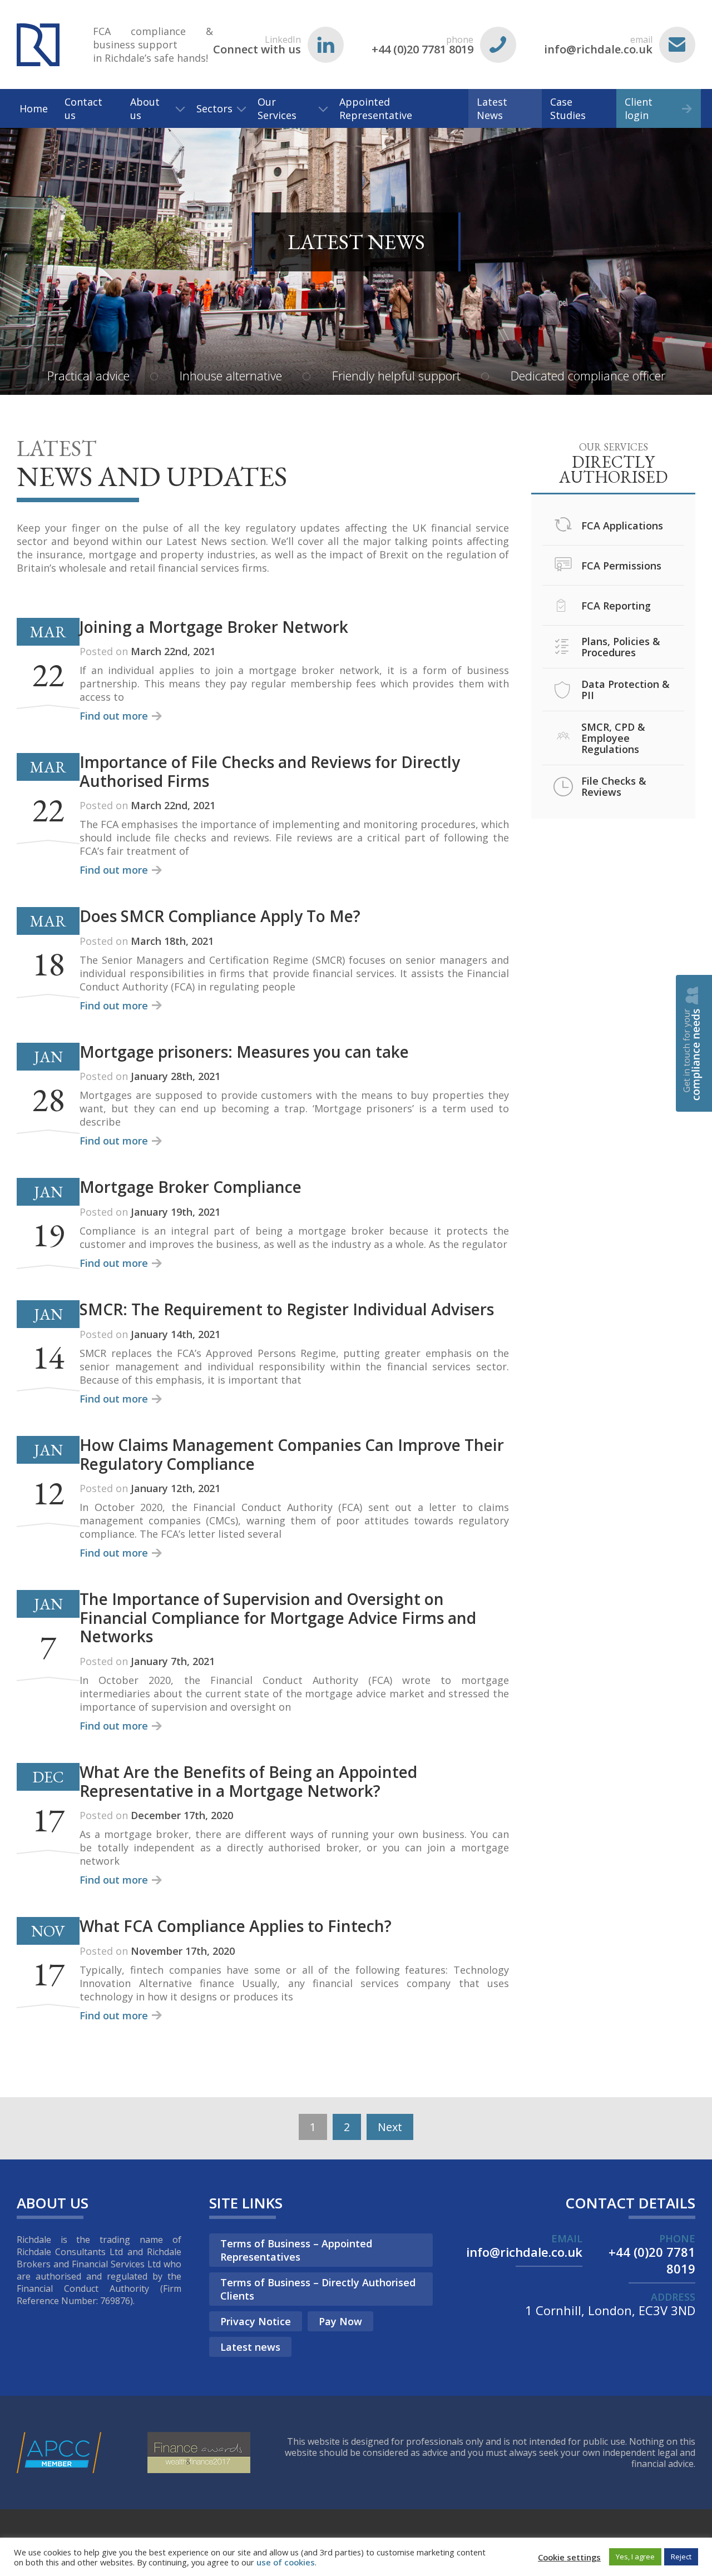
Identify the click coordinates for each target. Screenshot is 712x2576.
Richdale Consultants (38, 44)
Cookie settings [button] (569, 2557)
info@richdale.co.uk (598, 45)
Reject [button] (681, 2557)
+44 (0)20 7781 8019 (422, 45)
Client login (639, 108)
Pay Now (340, 2321)
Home (34, 108)
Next (390, 2127)
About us (145, 108)
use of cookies (286, 2562)
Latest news (250, 2347)
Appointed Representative (376, 108)
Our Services (277, 108)
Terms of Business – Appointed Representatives (296, 2250)
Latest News (492, 108)
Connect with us (257, 45)
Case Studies (568, 108)
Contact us (83, 108)
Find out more (114, 716)
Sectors (214, 108)
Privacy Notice (256, 2321)
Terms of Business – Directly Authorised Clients (318, 2289)
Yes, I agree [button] (635, 2557)
